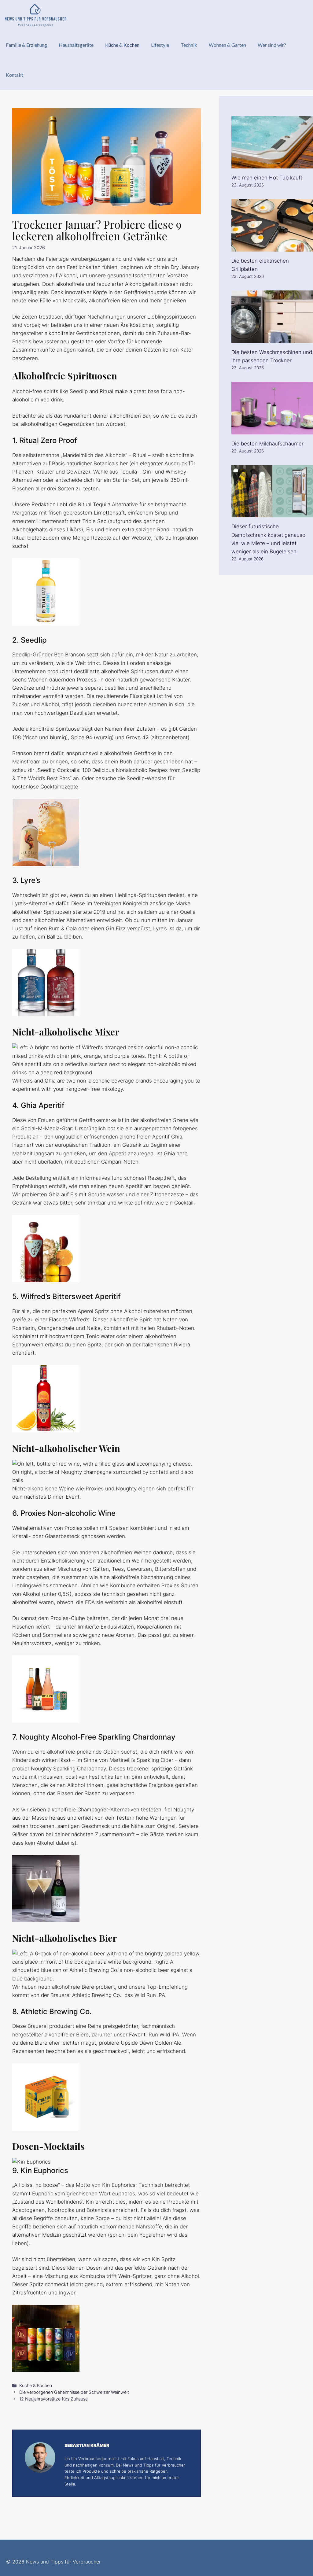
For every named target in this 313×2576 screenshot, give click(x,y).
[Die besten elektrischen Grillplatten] (272, 247)
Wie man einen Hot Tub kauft (267, 178)
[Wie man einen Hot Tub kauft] (272, 164)
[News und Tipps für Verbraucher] (35, 15)
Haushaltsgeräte (76, 45)
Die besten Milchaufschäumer (267, 444)
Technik (189, 45)
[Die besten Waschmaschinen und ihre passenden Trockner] (272, 339)
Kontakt (15, 75)
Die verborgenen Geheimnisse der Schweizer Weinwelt (74, 2392)
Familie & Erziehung (26, 45)
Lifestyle (160, 45)
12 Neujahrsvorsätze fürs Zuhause (53, 2399)
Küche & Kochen (122, 45)
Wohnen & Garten (227, 45)
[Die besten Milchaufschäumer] (272, 430)
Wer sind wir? (272, 45)
